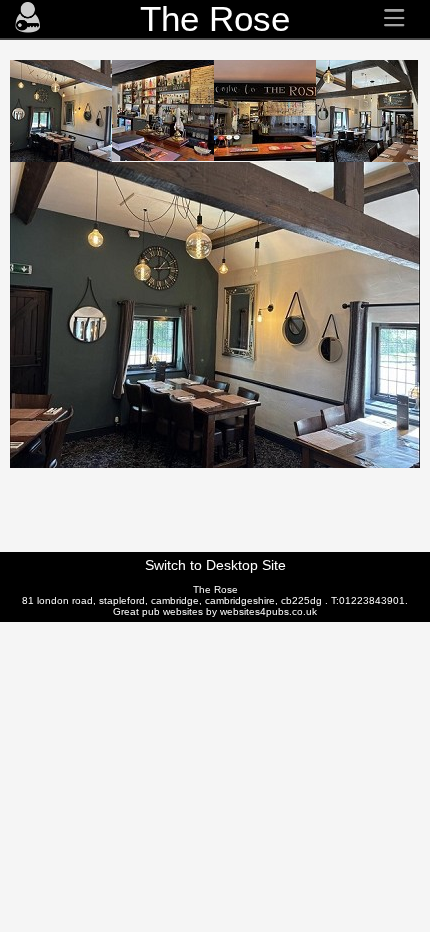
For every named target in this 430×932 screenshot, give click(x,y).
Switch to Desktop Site (215, 565)
